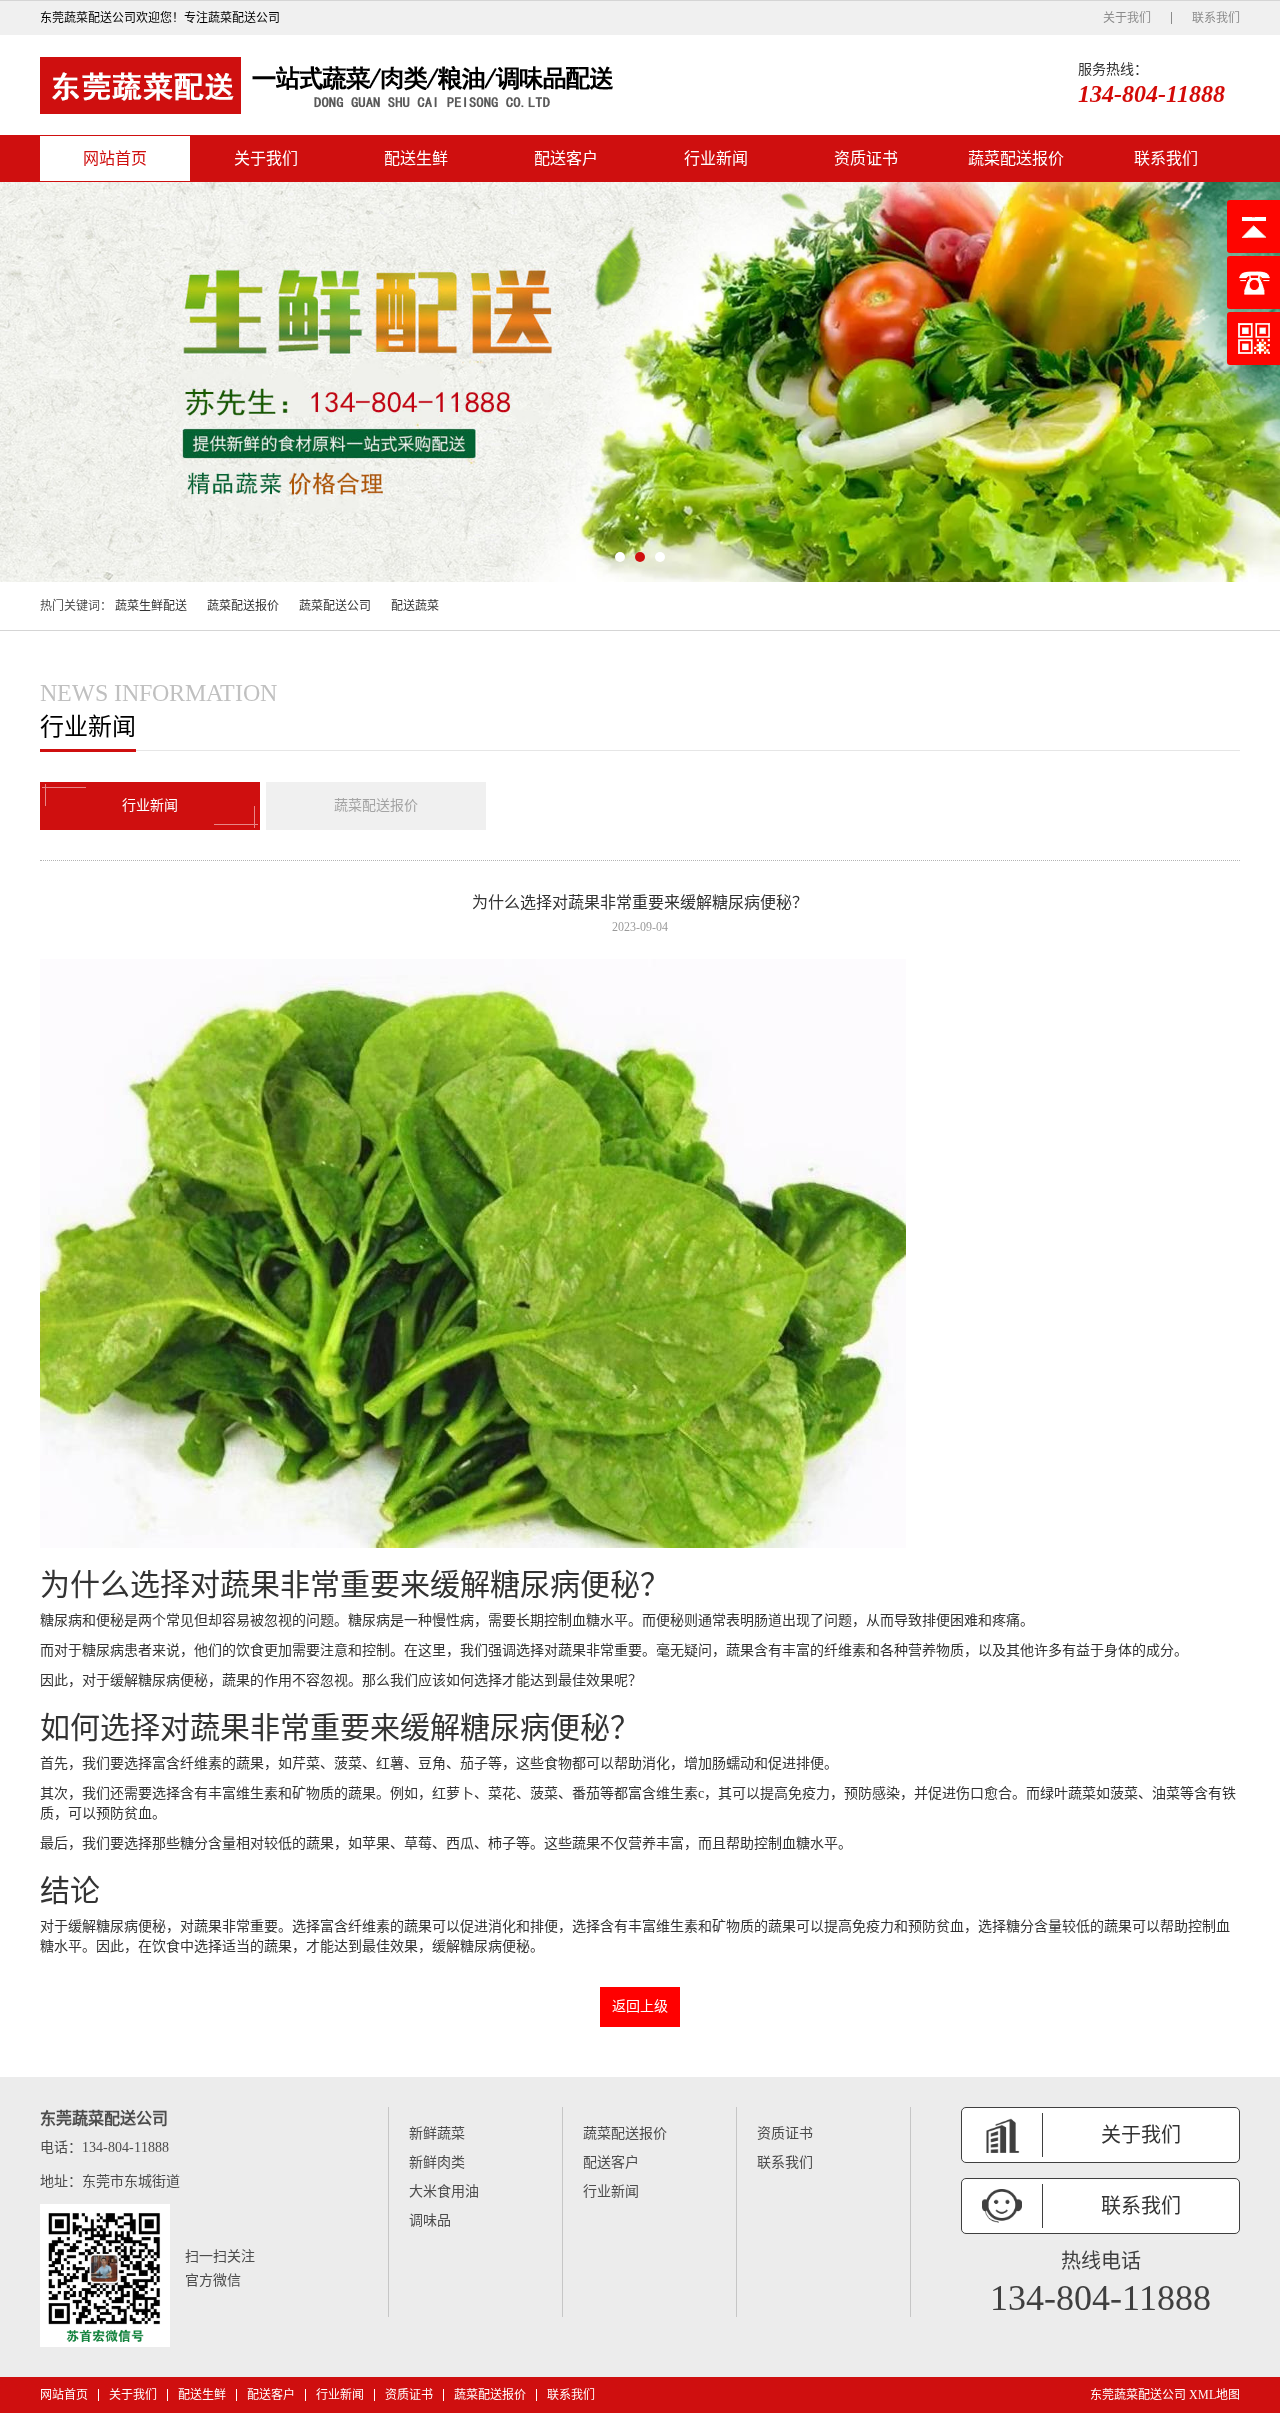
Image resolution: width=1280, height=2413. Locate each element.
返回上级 (640, 2006)
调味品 (430, 2220)
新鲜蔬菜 (437, 2133)
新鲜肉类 (437, 2162)
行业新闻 (716, 158)
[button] (620, 557)
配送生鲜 (416, 158)
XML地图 (1214, 2395)
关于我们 (1127, 18)
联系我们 (1216, 18)
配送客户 (566, 158)
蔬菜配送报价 (1016, 158)
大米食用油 (444, 2191)
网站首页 (115, 158)
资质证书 (866, 158)
